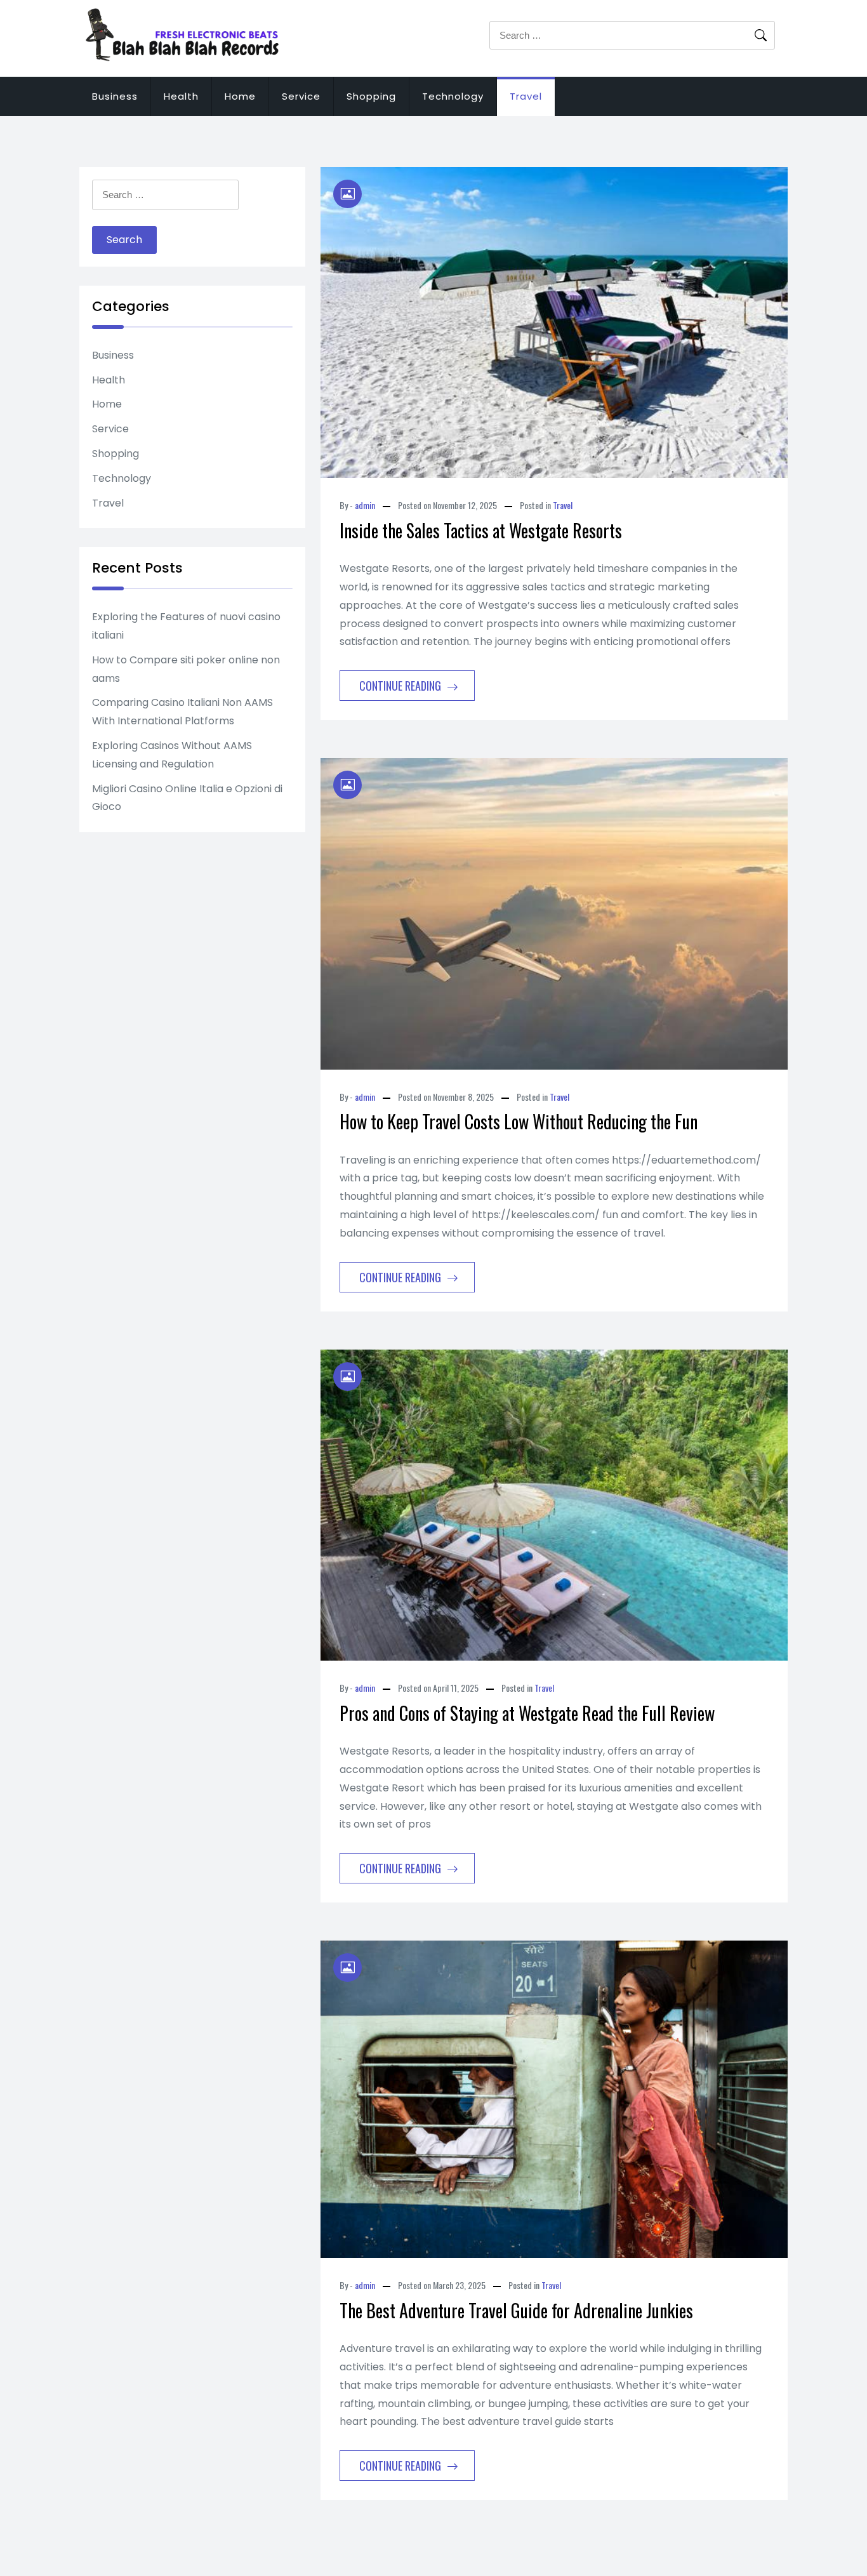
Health (181, 96)
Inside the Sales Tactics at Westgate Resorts (481, 530)
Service (301, 96)
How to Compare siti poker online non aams (186, 669)
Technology (453, 96)
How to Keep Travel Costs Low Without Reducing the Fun (519, 1121)
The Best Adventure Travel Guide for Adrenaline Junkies (516, 2310)
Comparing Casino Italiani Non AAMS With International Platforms (182, 712)
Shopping (371, 96)
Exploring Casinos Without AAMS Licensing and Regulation (172, 755)
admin (365, 505)
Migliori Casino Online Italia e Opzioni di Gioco (187, 798)
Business (115, 96)
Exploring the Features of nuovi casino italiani (186, 626)
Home (240, 96)
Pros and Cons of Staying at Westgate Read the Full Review (527, 1713)
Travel (526, 96)
